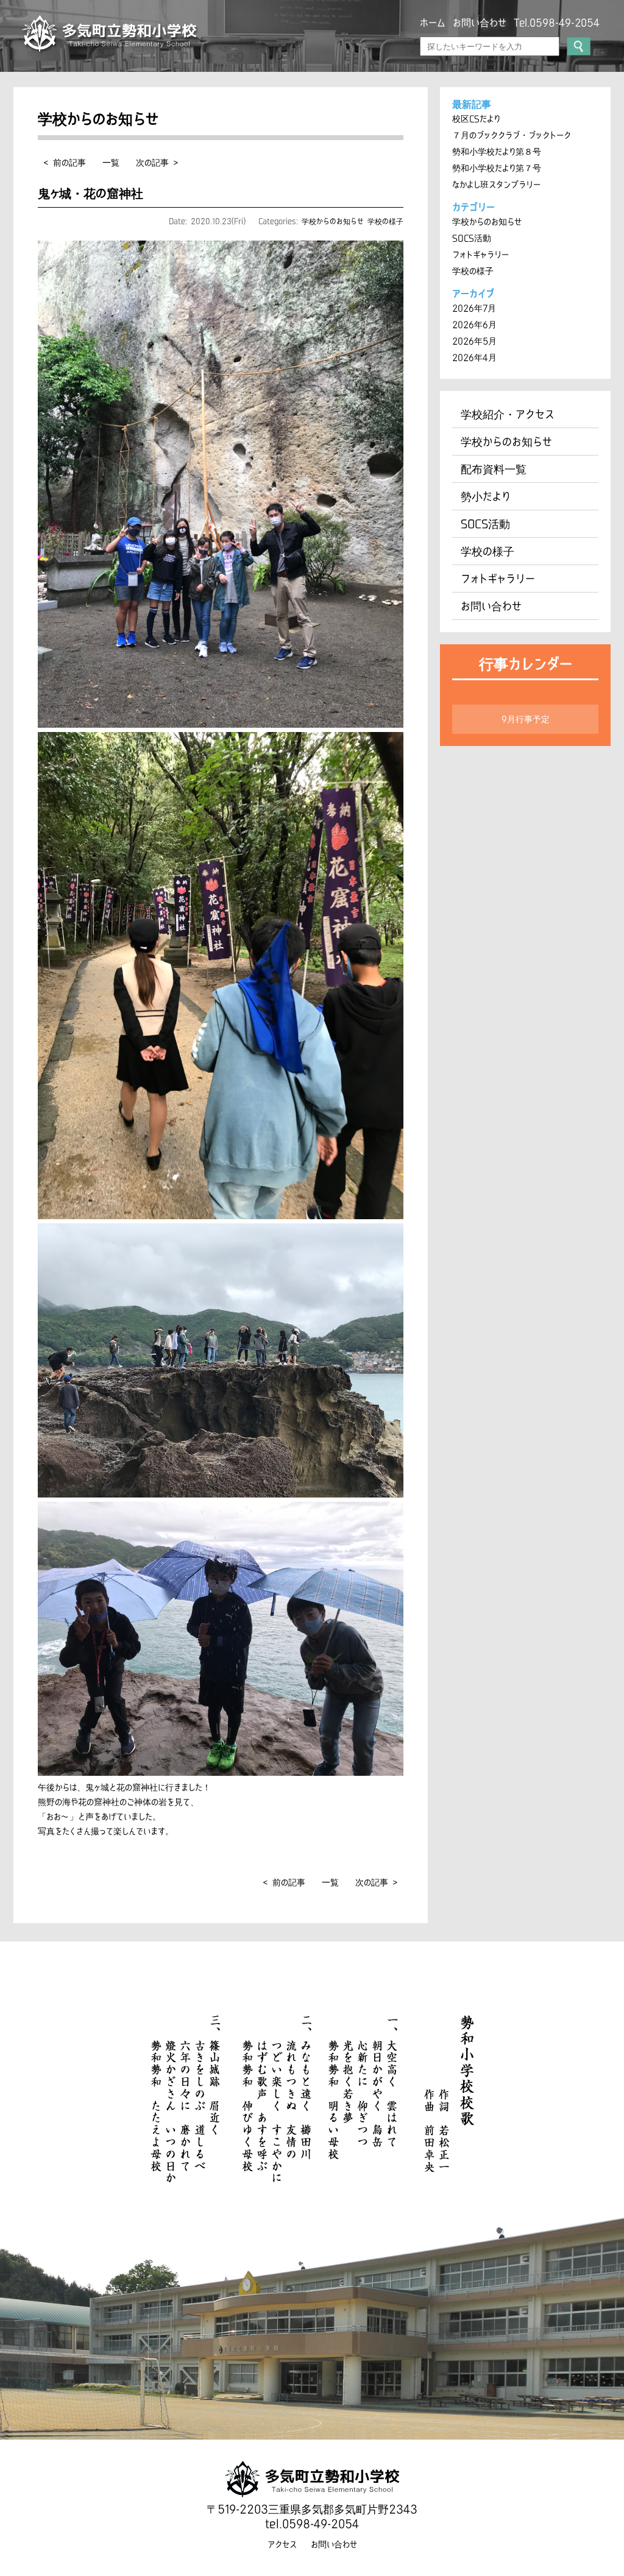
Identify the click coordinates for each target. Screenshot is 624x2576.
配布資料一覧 (494, 469)
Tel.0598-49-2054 (557, 23)
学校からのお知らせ (333, 221)
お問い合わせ (480, 23)
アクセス (282, 2544)
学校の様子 (385, 221)
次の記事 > (157, 163)
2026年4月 (474, 357)
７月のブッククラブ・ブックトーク (512, 135)
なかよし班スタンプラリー (496, 185)
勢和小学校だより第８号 (497, 152)
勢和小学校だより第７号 (497, 168)
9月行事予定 (526, 719)
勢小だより (486, 496)
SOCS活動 (472, 238)
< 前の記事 (65, 163)
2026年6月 (474, 325)
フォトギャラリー (480, 255)
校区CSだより (476, 119)
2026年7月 (474, 308)
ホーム (433, 23)
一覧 (111, 163)
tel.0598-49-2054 (312, 2524)
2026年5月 (474, 341)
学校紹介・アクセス (508, 414)
